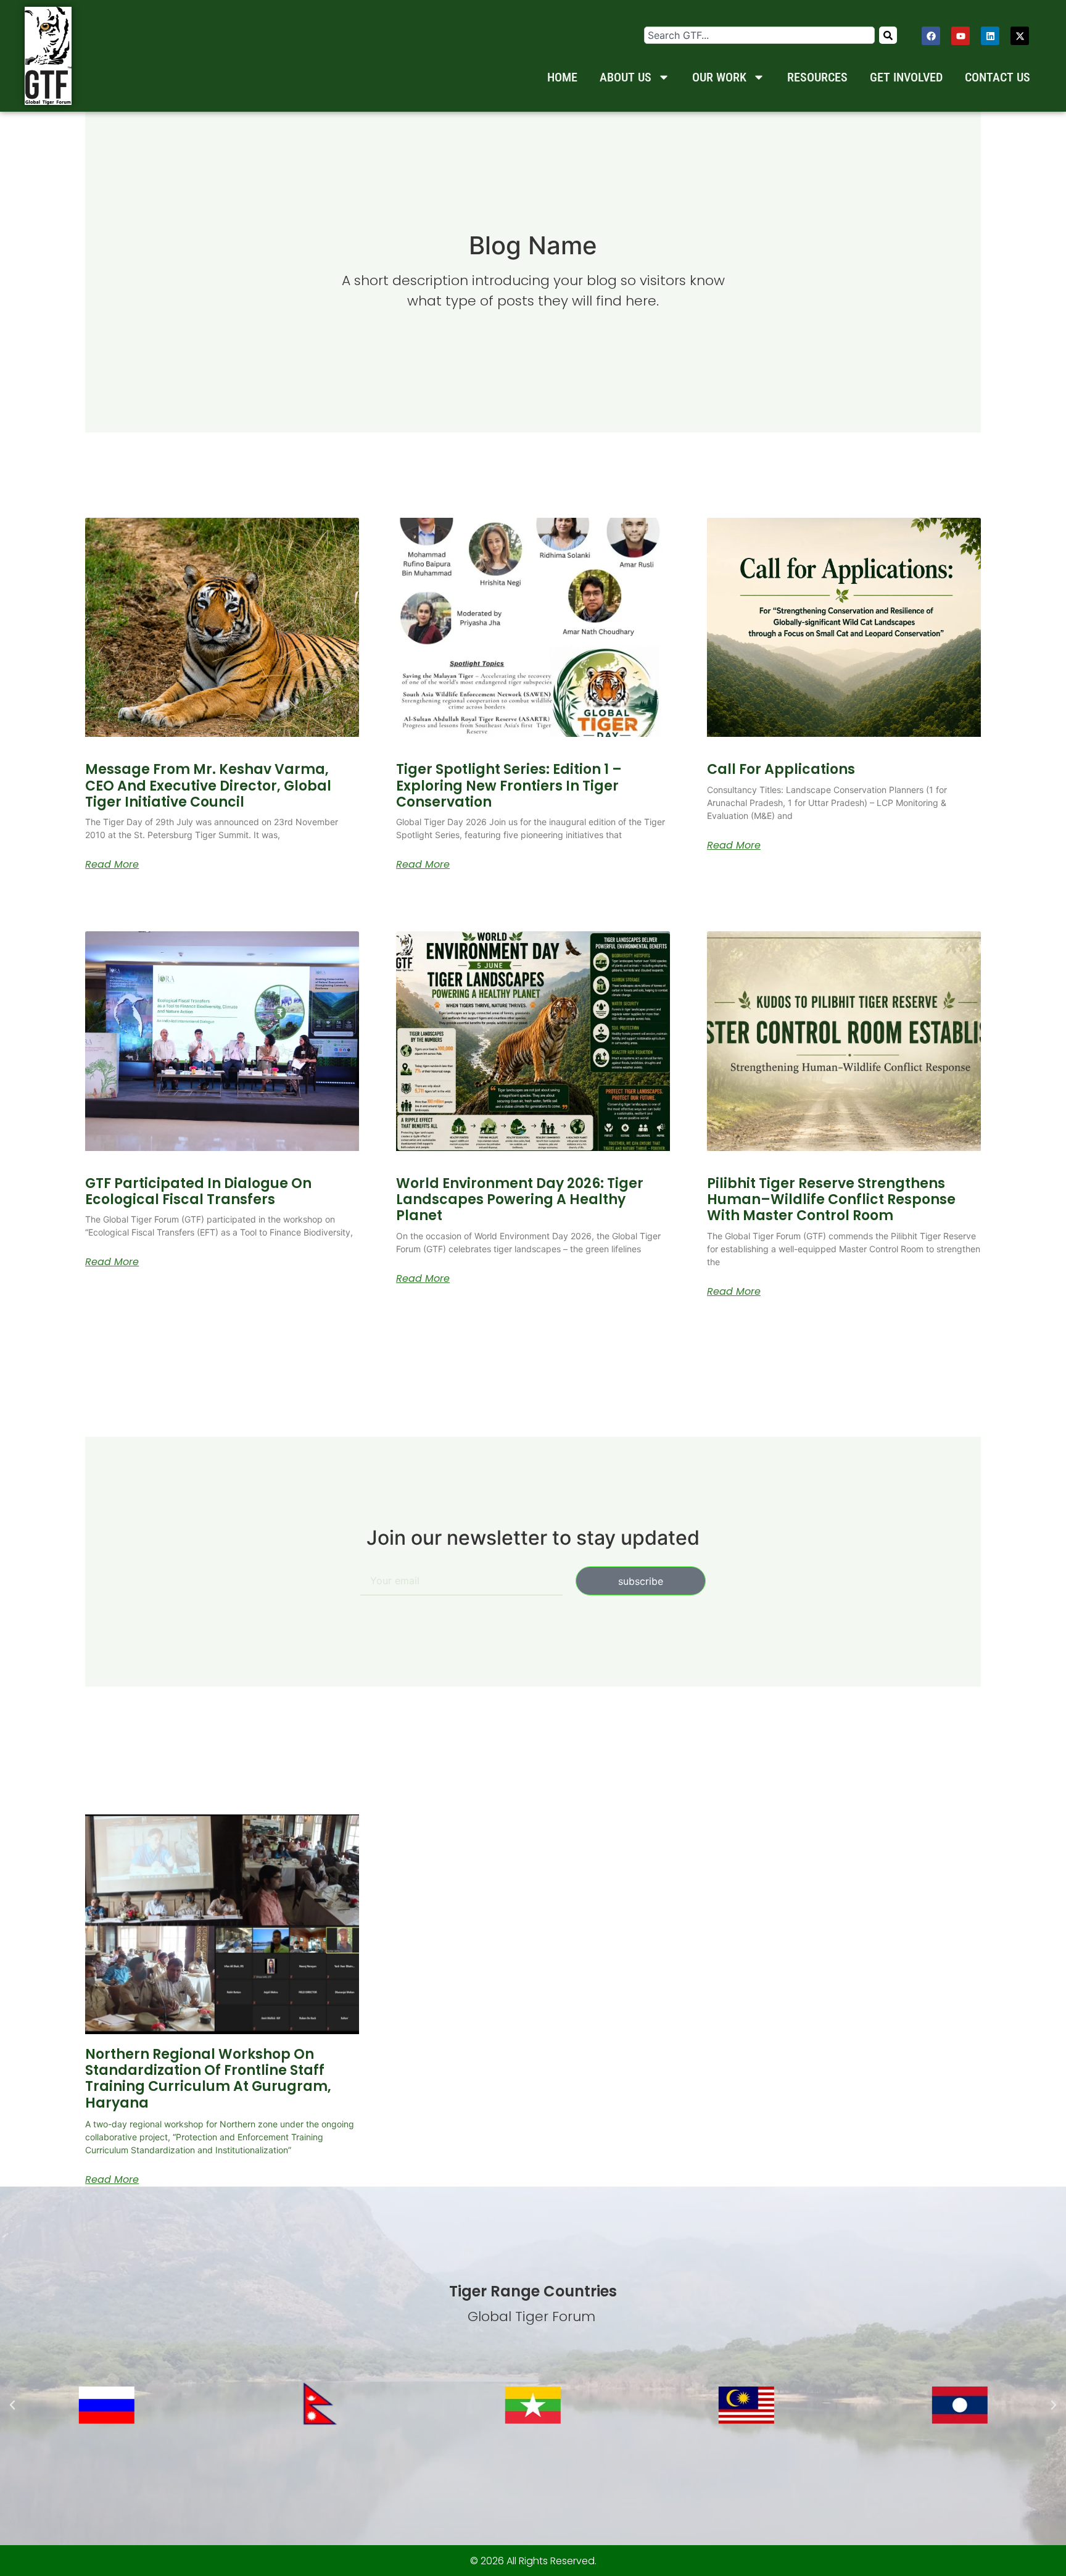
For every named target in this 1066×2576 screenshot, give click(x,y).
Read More (112, 865)
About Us (626, 77)
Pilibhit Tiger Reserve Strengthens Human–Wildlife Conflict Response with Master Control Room (831, 1200)
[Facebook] (931, 36)
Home (562, 77)
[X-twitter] (1020, 36)
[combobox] (759, 35)
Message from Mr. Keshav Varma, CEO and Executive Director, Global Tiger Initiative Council (208, 786)
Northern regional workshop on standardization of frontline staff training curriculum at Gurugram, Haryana (208, 2079)
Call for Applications (781, 769)
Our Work (719, 77)
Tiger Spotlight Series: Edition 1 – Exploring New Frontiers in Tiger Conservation (509, 786)
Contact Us (998, 77)
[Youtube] (961, 36)
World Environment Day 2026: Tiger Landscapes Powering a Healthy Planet (520, 1200)
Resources (817, 77)
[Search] (888, 35)
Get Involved (906, 77)
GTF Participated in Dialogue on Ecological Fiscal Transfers (198, 1191)
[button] (12, 2405)
